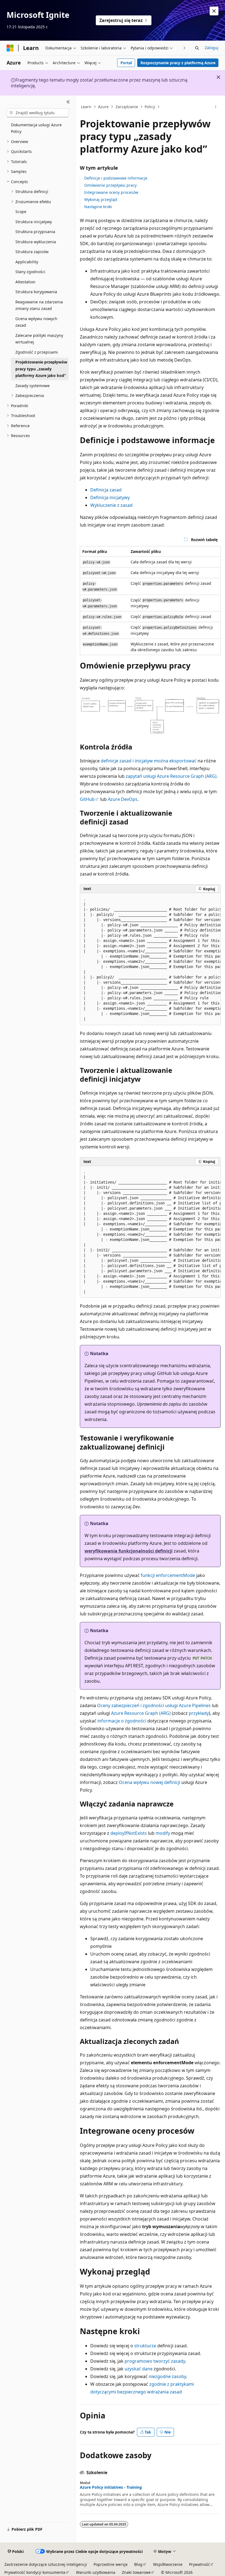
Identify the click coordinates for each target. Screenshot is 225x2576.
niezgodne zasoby (167, 2376)
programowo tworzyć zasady (155, 2361)
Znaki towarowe (136, 2572)
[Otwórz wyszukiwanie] (197, 48)
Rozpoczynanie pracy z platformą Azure (178, 63)
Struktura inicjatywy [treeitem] (34, 222)
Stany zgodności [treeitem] (30, 272)
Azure (103, 107)
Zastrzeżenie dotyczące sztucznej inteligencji (46, 2564)
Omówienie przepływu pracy (110, 185)
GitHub (87, 799)
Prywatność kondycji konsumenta (35, 2572)
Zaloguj (212, 48)
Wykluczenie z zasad (111, 505)
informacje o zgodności (122, 1721)
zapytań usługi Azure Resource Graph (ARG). (172, 776)
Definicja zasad (106, 490)
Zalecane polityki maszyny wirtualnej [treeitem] (39, 339)
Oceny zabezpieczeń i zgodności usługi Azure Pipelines (154, 1705)
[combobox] (38, 113)
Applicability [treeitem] (27, 262)
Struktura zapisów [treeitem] (32, 252)
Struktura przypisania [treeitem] (35, 232)
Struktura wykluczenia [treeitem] (36, 242)
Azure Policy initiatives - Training (111, 2487)
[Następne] (185, 48)
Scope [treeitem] (21, 212)
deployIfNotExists (129, 1833)
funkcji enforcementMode (168, 1575)
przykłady (199, 1713)
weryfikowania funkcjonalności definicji (129, 1551)
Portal (126, 63)
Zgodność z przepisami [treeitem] (37, 352)
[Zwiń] (68, 102)
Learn (86, 107)
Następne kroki (98, 207)
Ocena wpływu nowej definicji (150, 1782)
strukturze (145, 2346)
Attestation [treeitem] (25, 282)
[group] (150, 959)
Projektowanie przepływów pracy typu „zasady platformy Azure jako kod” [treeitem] (41, 369)
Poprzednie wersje (111, 2564)
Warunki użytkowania (96, 2572)
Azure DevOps (123, 799)
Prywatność (199, 2564)
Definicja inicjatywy (110, 497)
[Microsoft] (10, 48)
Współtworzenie (168, 2564)
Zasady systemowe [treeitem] (33, 386)
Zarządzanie (127, 107)
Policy (150, 107)
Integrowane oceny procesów (111, 192)
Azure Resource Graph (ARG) (141, 1713)
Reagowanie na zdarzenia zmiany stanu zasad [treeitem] (39, 305)
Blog (138, 2564)
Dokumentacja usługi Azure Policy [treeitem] (36, 128)
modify (163, 1833)
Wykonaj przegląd (101, 199)
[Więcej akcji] (216, 107)
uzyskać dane (139, 2369)
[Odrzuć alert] (214, 11)
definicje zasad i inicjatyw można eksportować (149, 761)
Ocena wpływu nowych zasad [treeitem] (36, 322)
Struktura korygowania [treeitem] (36, 292)
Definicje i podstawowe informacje (116, 178)
